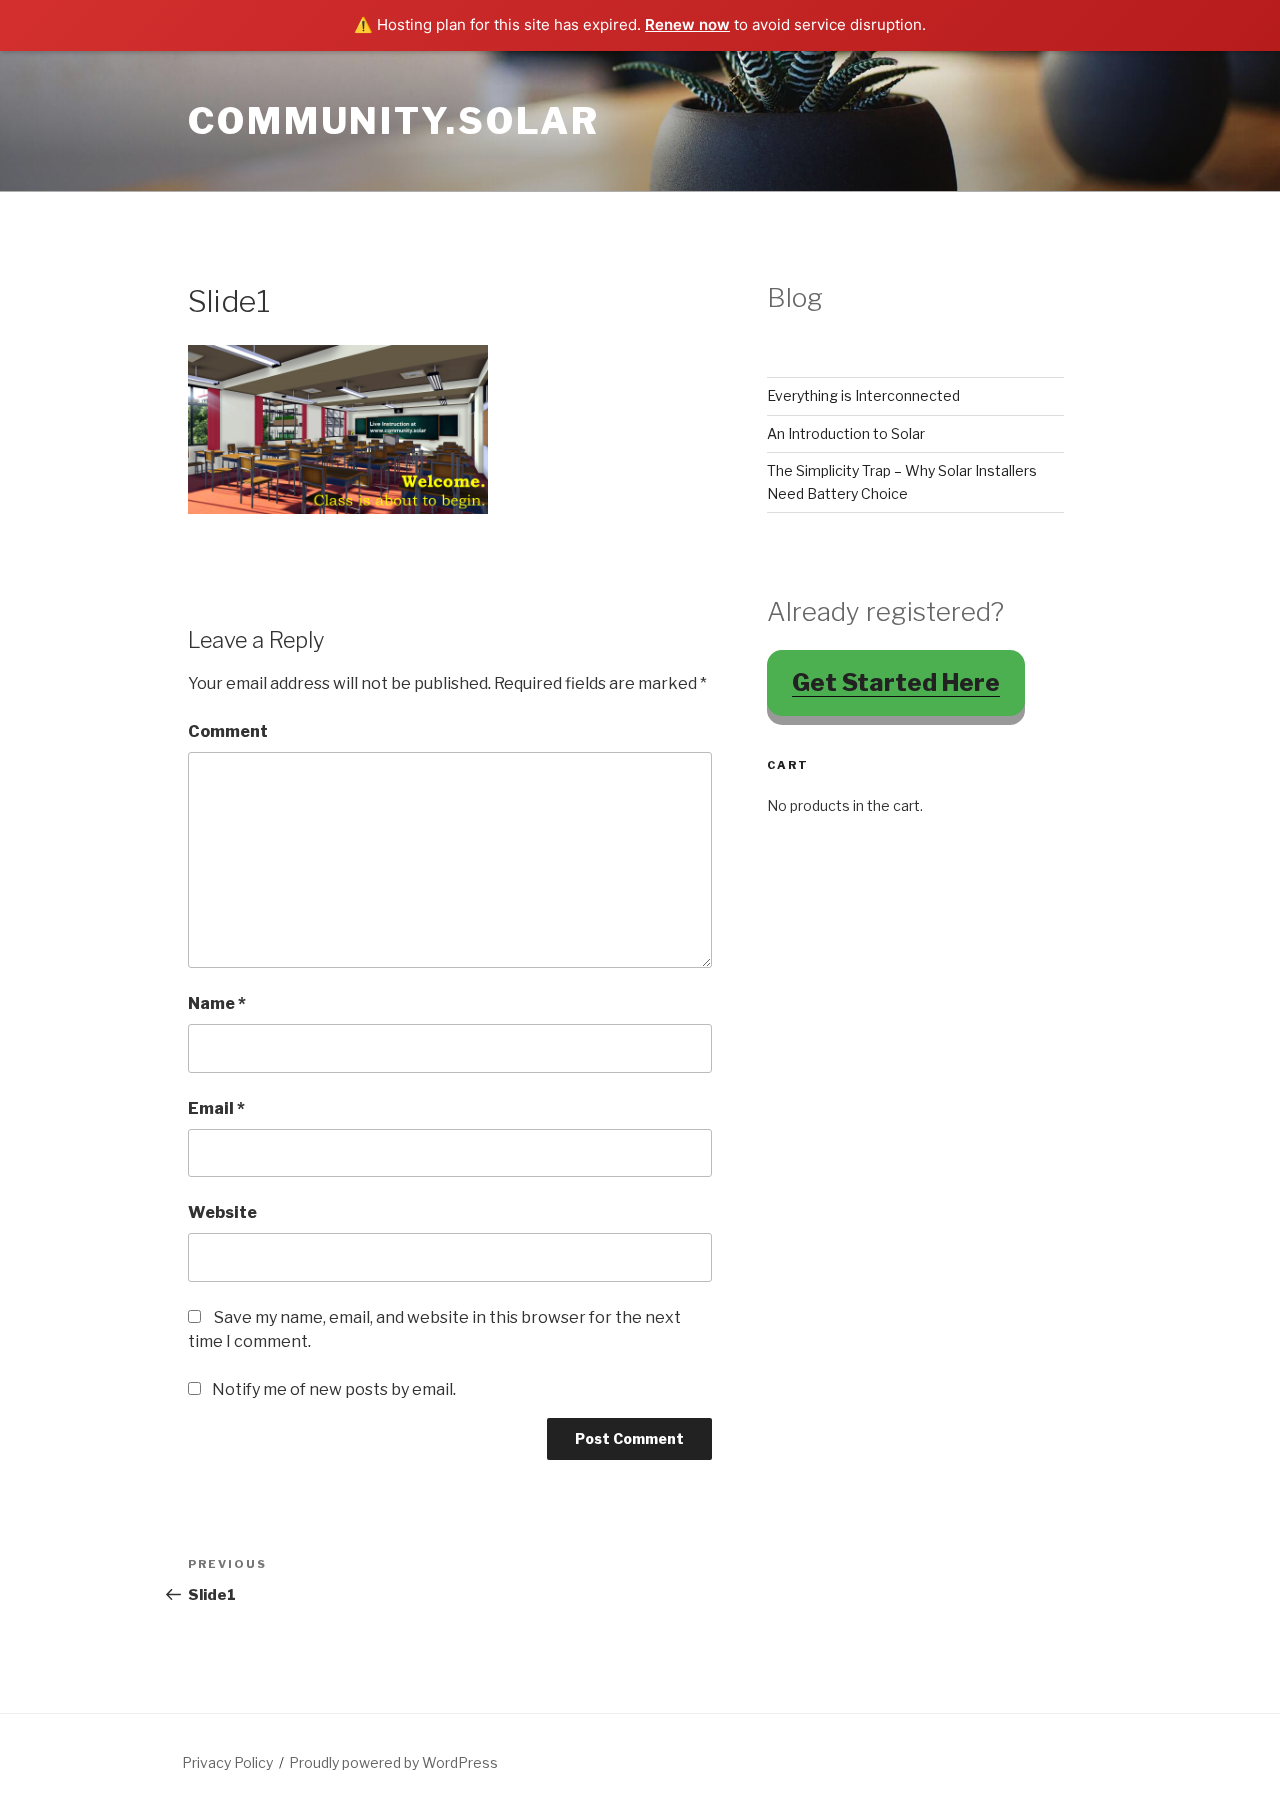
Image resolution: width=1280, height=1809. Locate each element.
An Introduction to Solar (846, 433)
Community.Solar (394, 121)
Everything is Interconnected (863, 395)
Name (217, 1003)
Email (216, 1108)
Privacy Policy (227, 1762)
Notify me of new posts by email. (334, 1389)
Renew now (687, 24)
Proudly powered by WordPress (393, 1762)
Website (222, 1212)
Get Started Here (896, 682)
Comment (228, 731)
